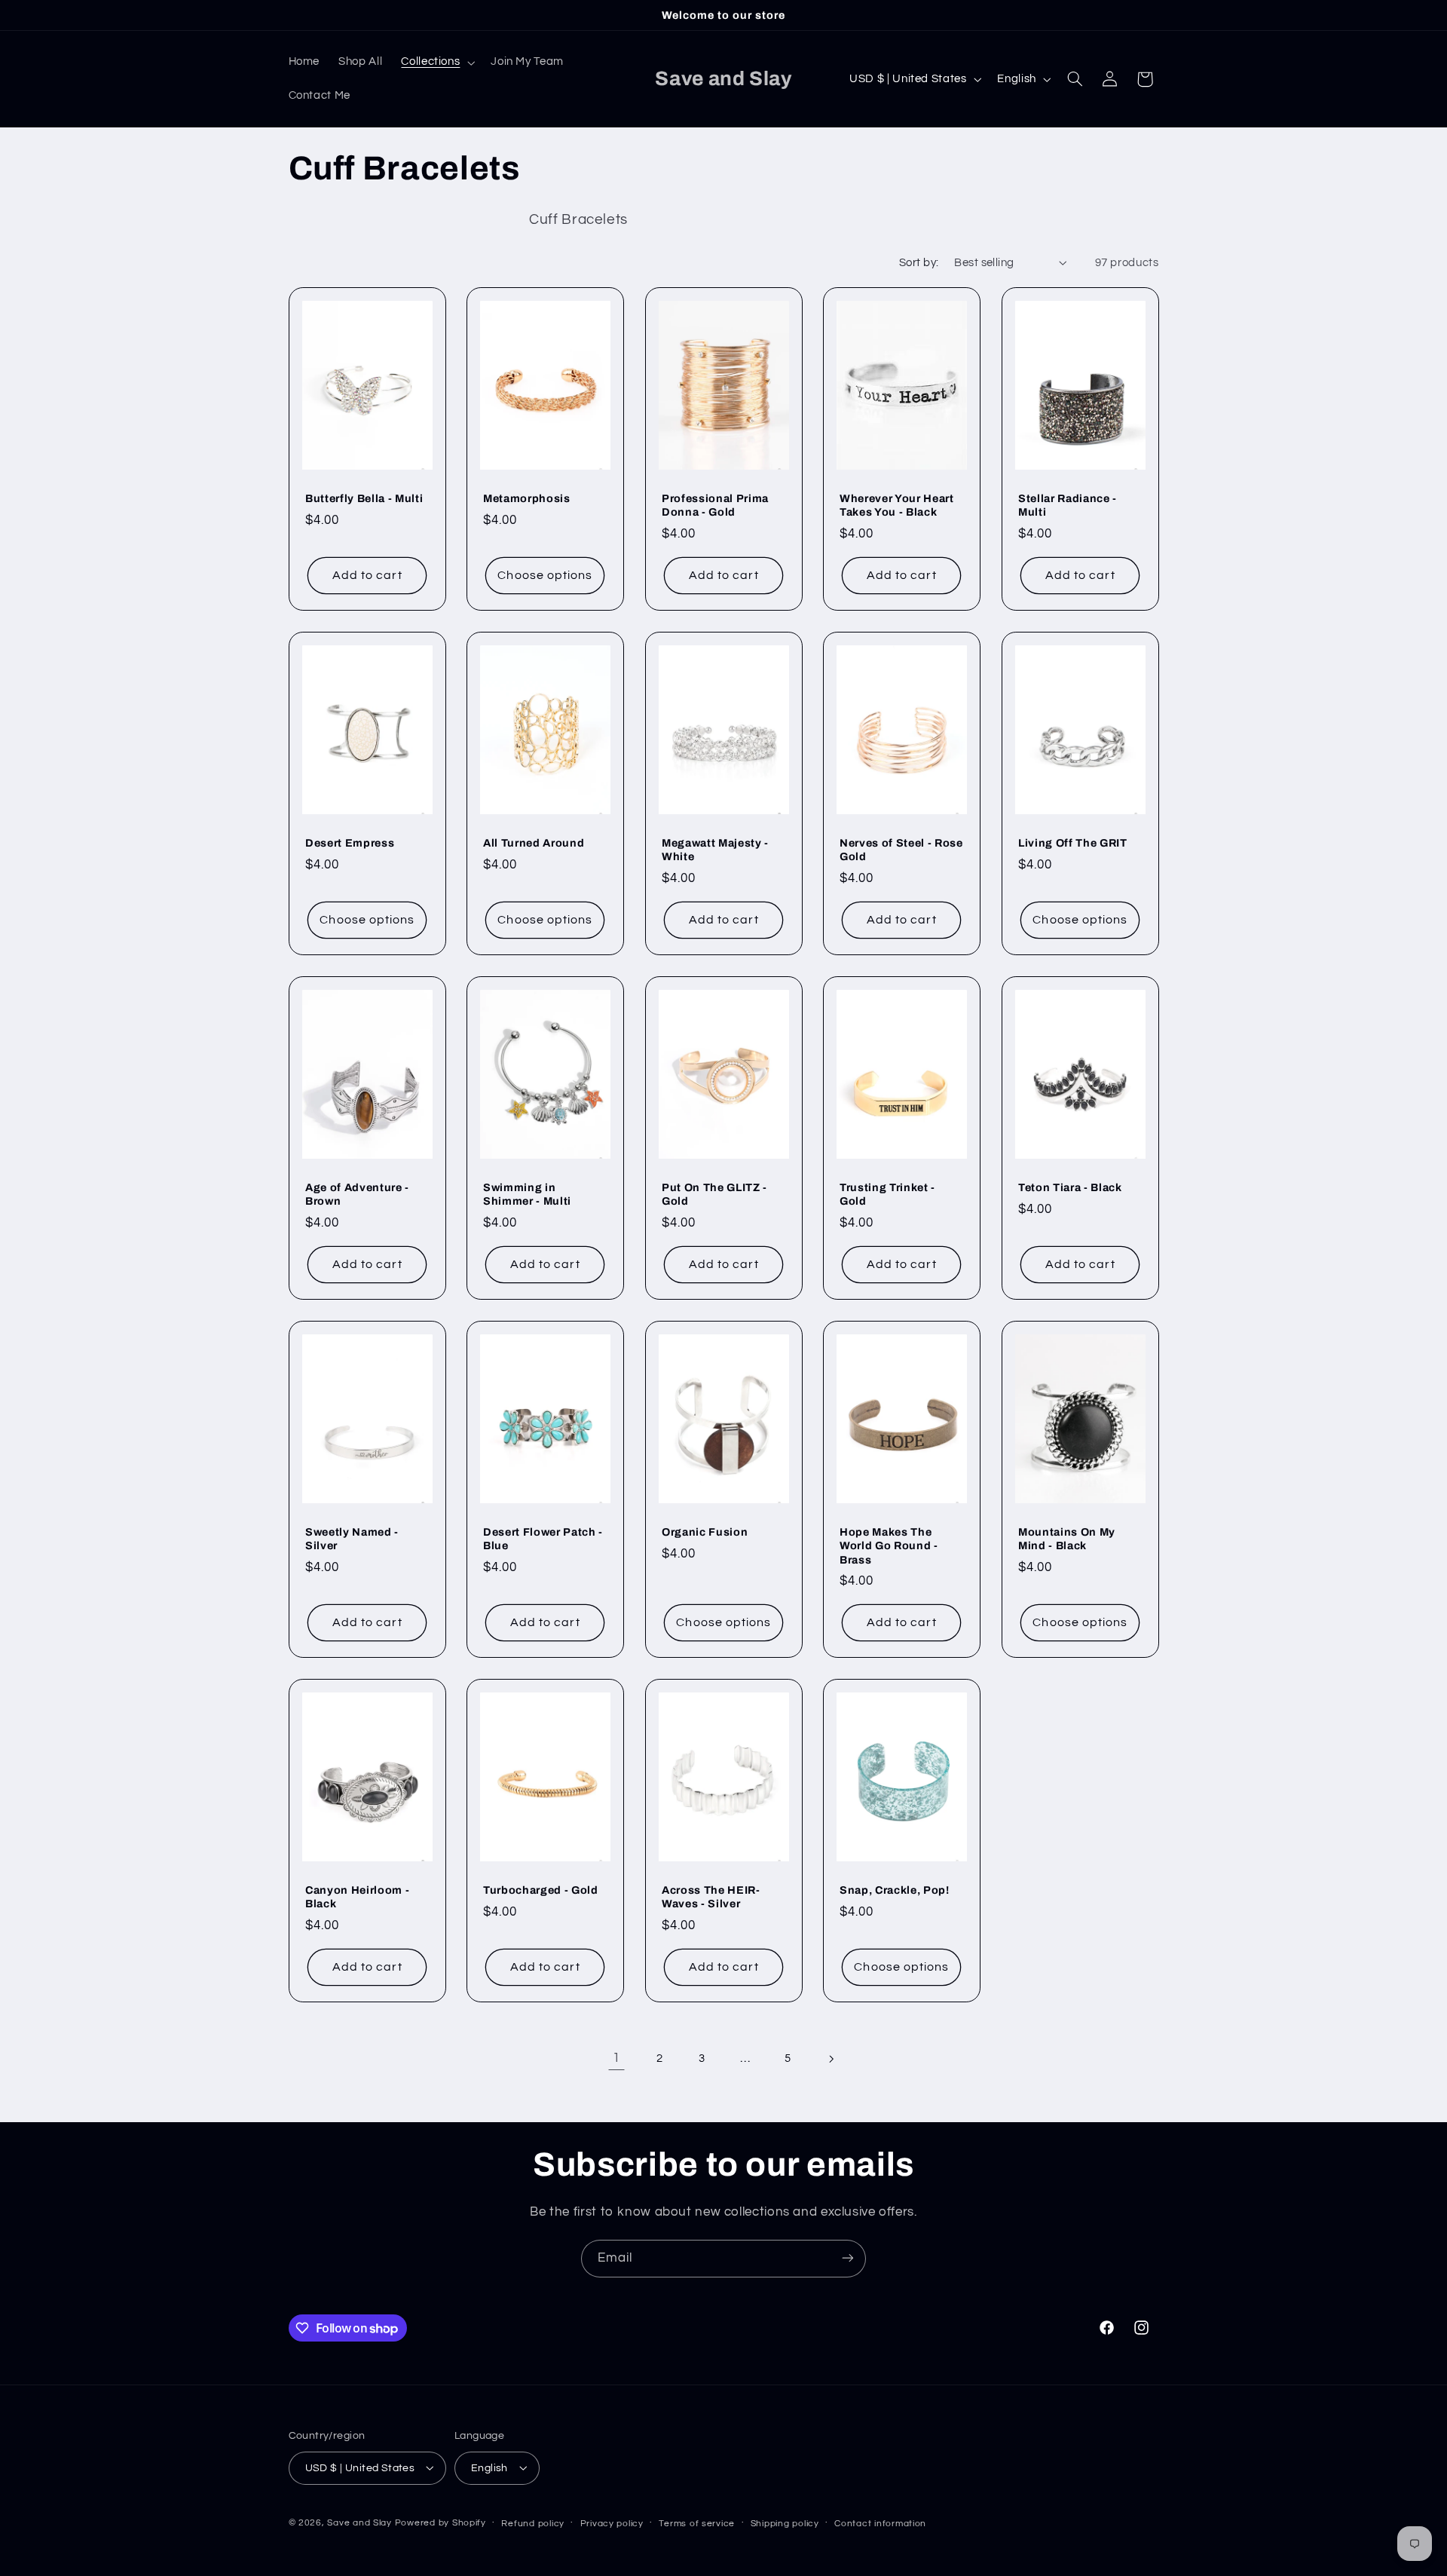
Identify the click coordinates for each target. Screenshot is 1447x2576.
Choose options (546, 575)
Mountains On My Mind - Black (1067, 1538)
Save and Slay (359, 2522)
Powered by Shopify (441, 2522)
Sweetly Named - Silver (352, 1538)
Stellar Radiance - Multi (1068, 505)
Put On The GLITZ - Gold (714, 1194)
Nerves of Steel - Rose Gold (901, 850)
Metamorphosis (527, 498)
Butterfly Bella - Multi (364, 498)
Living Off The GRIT (1073, 843)
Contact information (880, 2523)
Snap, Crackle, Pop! (895, 1890)
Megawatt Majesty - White (715, 850)
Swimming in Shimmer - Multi (527, 1194)
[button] (437, 63)
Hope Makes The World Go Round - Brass (889, 1545)
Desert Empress (350, 843)
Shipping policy (785, 2523)
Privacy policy (612, 2523)
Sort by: (919, 263)
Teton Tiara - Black (1070, 1187)
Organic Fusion (705, 1531)
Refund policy (533, 2523)
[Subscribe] (848, 2258)
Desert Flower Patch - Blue (543, 1538)
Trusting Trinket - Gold (887, 1194)
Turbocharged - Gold (541, 1890)
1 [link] (616, 2058)
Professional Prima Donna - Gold (715, 505)
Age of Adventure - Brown (357, 1194)
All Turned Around (534, 843)
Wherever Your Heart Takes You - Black (897, 505)
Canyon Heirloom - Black (357, 1897)
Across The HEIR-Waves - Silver (711, 1897)
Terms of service (697, 2523)
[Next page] (831, 2059)
